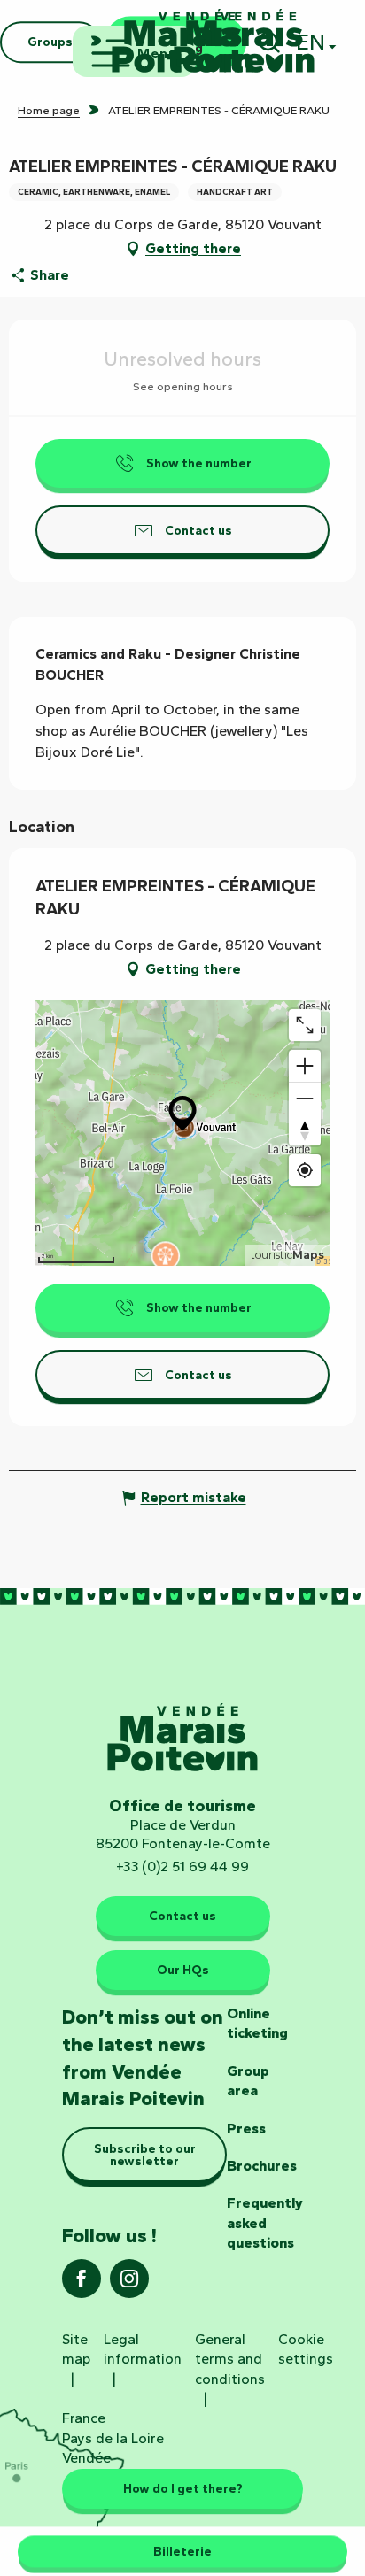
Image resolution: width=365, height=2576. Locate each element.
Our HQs (183, 1970)
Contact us (182, 1916)
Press (246, 2129)
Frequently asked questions (265, 2223)
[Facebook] (82, 2284)
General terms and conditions (230, 2359)
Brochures (262, 2166)
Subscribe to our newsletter (145, 2155)
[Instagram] (129, 2284)
